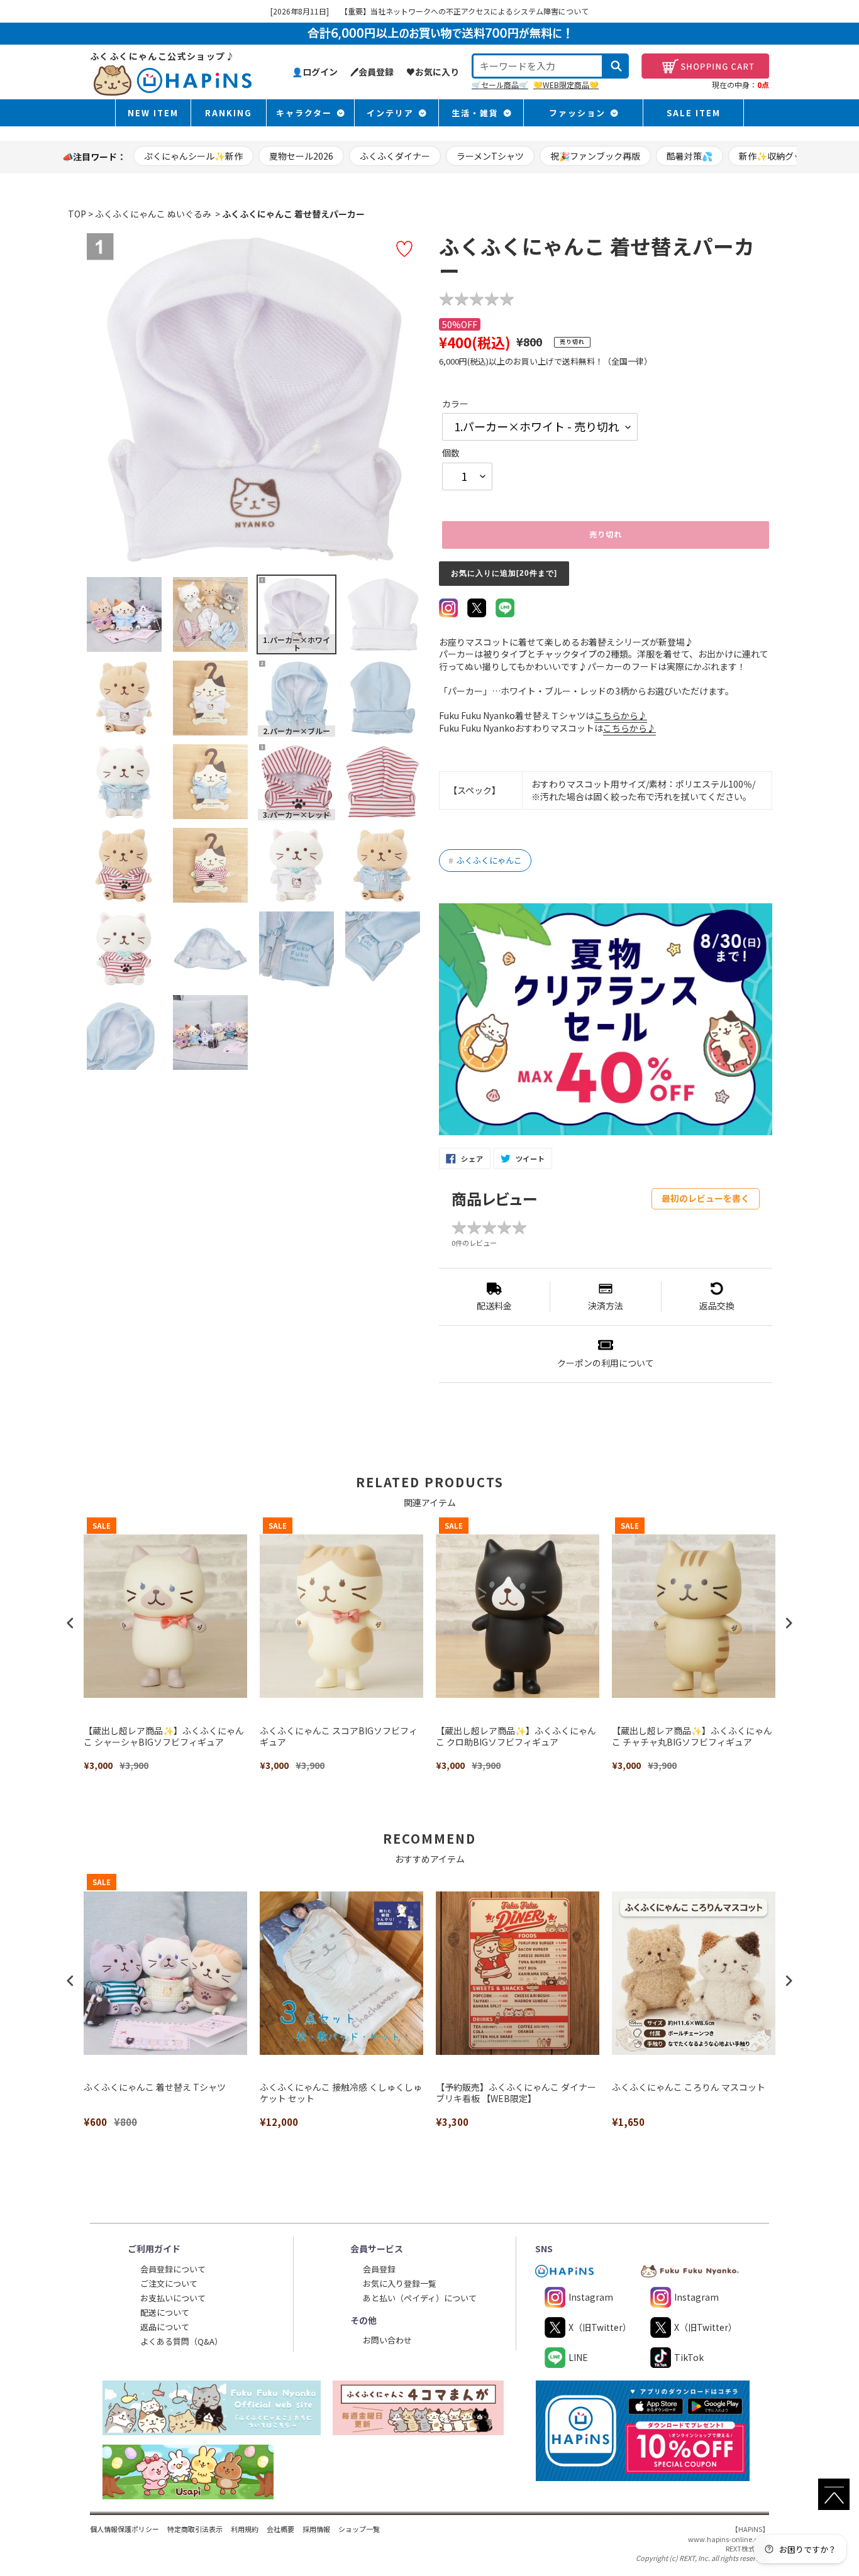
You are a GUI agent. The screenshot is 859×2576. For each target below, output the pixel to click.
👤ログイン (315, 72)
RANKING (229, 113)
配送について (165, 2312)
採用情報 (316, 2529)
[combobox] (538, 66)
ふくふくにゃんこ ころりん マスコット (689, 2087)
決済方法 (606, 1306)
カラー (455, 404)
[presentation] (70, 1623)
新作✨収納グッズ (775, 156)
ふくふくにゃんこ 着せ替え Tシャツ (155, 2087)
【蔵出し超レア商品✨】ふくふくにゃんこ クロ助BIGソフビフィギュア (516, 1737)
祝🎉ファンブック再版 (595, 156)
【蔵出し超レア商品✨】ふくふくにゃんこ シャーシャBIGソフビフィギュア (164, 1737)
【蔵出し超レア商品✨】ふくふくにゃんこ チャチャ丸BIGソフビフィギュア (692, 1737)
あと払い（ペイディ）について (420, 2298)
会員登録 (379, 2269)
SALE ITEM (694, 113)
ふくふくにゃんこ (485, 860)
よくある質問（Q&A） (181, 2341)
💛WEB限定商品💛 (566, 85)
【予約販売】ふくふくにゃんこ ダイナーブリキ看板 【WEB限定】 (516, 2093)
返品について (165, 2327)
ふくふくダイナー (395, 156)
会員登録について (173, 2269)
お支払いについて (173, 2298)
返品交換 (717, 1306)
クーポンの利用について (606, 1363)
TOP (77, 214)
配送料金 (494, 1306)
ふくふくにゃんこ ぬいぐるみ (153, 214)
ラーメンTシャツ (490, 156)
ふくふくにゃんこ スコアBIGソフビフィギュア (339, 1737)
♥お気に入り (433, 72)
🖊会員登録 (372, 72)
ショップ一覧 (359, 2529)
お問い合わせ (387, 2340)
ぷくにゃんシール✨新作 (193, 156)
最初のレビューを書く (706, 1198)
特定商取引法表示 (195, 2529)
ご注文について (169, 2283)
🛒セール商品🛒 (500, 85)
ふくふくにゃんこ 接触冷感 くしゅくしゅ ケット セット (341, 2093)
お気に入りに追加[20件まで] (504, 573)
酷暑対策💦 (690, 156)
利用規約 (245, 2529)
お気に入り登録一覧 (400, 2283)
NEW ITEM (153, 113)
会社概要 (280, 2529)
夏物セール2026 (301, 156)
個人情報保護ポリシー (125, 2529)
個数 (451, 453)
